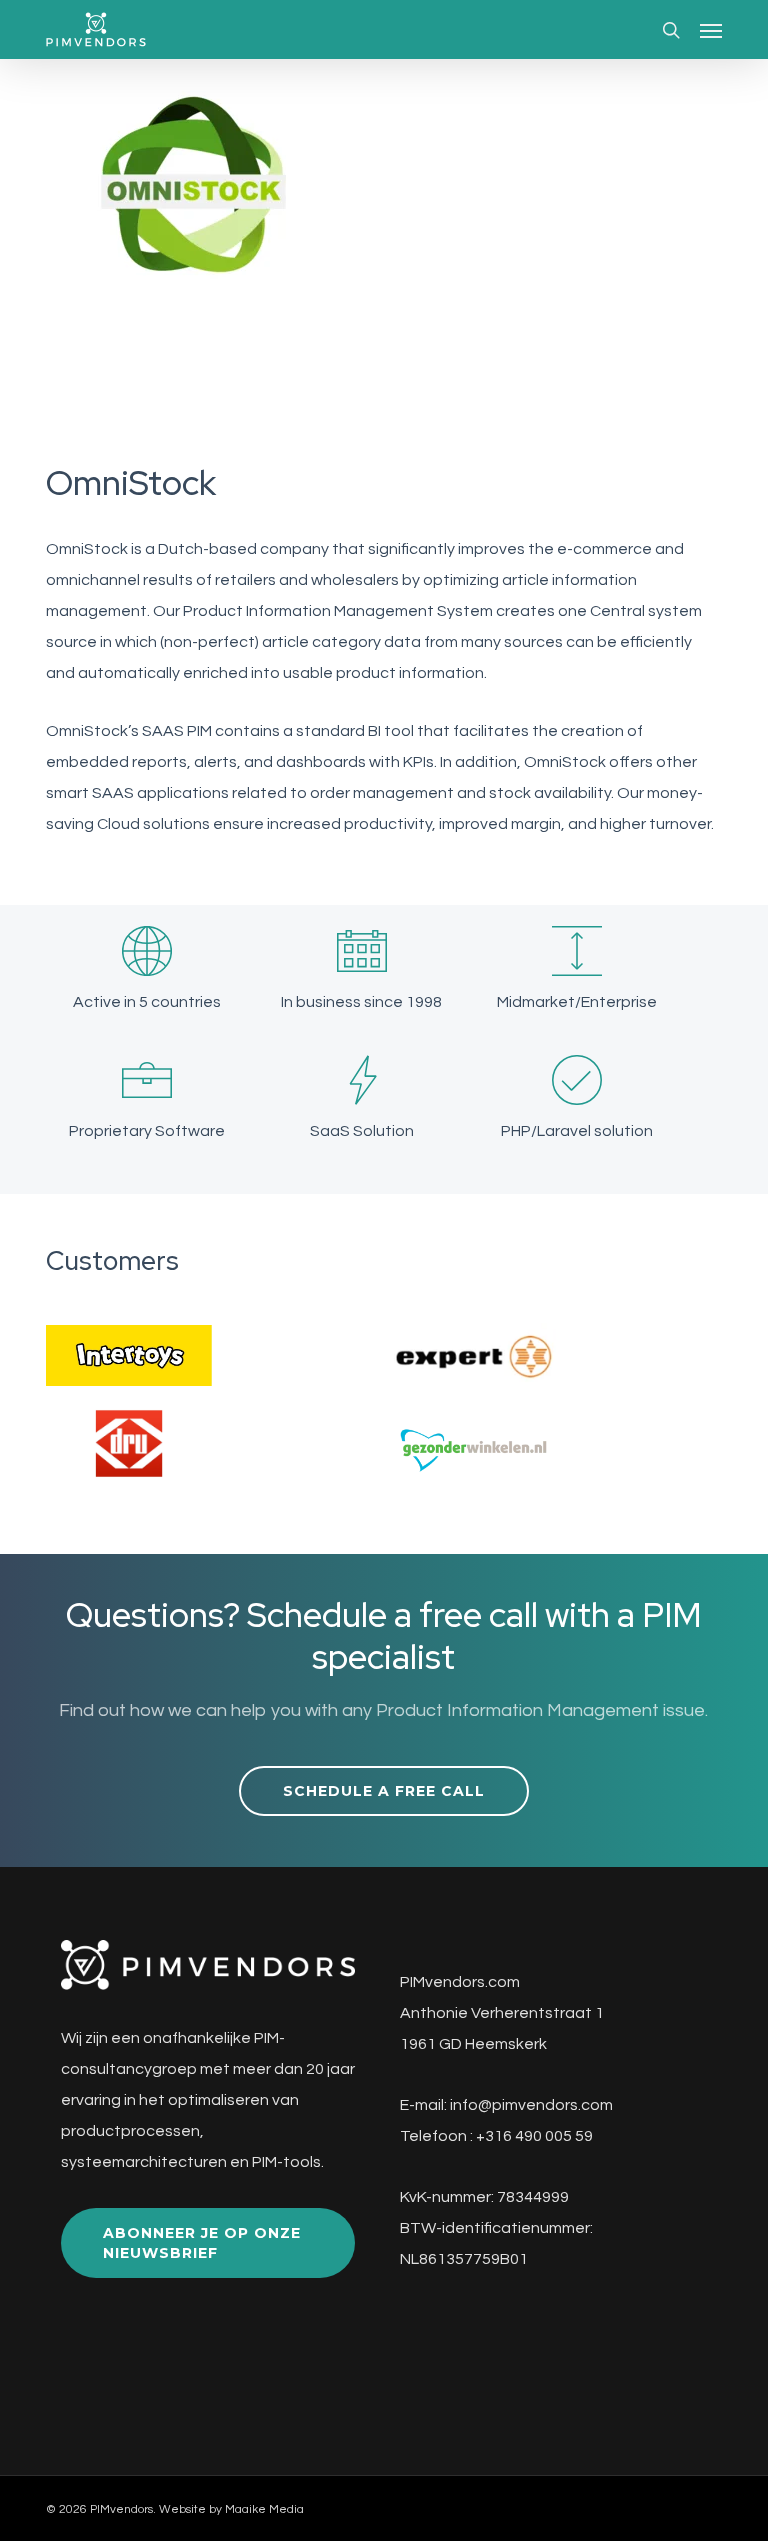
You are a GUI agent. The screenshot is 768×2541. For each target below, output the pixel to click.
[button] (711, 30)
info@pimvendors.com (531, 2105)
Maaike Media (264, 2509)
